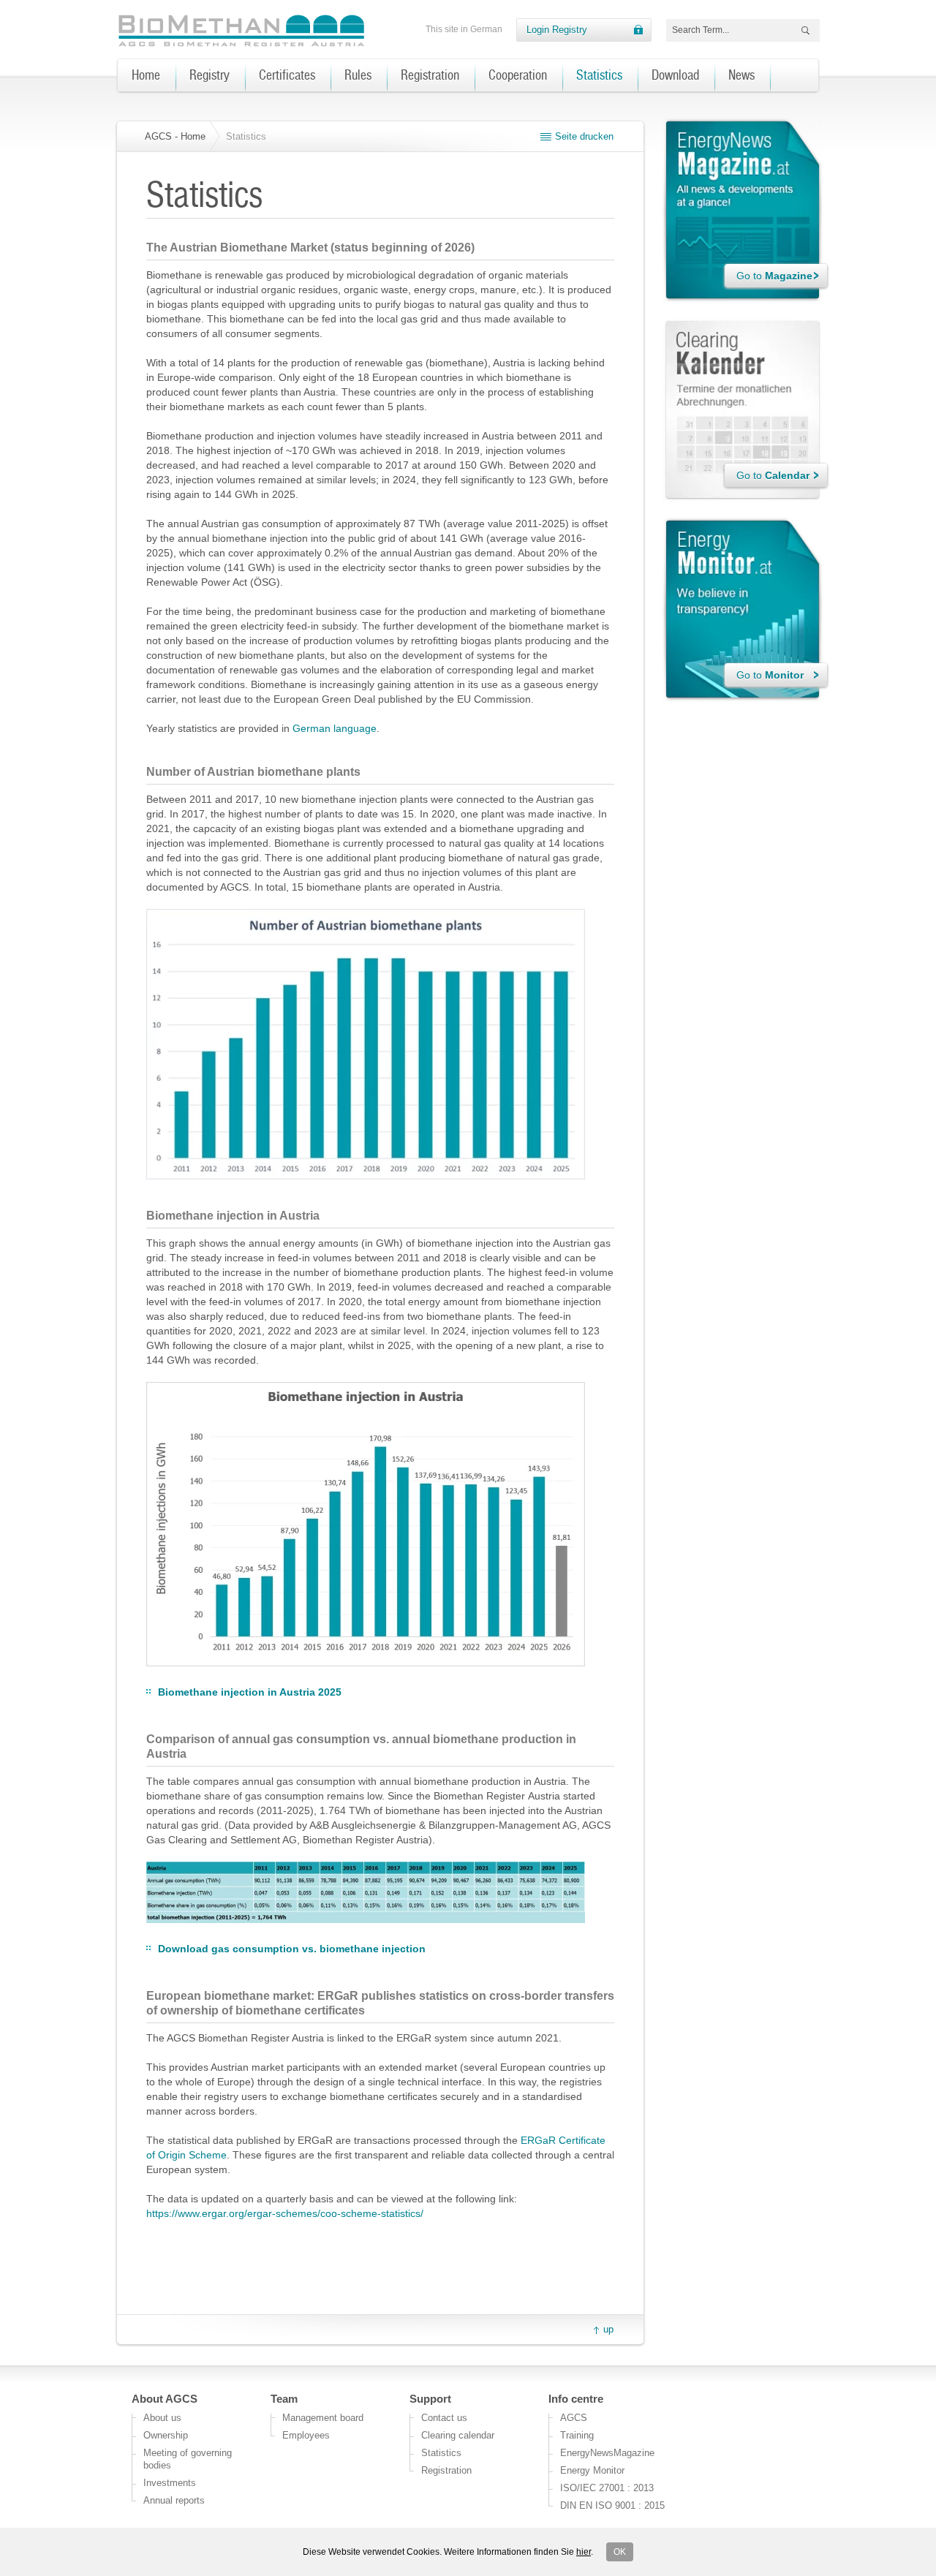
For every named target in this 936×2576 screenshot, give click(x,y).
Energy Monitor (592, 2470)
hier (584, 2552)
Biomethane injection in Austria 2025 (250, 1692)
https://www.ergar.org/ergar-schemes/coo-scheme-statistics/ (285, 2213)
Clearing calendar (458, 2435)
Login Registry (557, 30)
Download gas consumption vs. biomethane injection (292, 1949)
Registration (430, 75)
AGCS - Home (175, 136)
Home (146, 75)
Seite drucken (584, 136)
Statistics (599, 75)
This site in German (464, 29)
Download (675, 75)
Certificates (287, 75)
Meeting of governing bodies (188, 2459)
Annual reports (174, 2500)
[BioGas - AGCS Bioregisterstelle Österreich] (243, 31)
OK (620, 2552)
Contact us (444, 2418)
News (741, 75)
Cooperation (518, 75)
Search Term (803, 32)
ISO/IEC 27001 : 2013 (607, 2488)
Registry (210, 75)
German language (335, 728)
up (608, 2329)
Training (577, 2435)
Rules (358, 75)
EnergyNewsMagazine (607, 2453)
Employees (306, 2435)
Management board (323, 2418)
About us (162, 2418)
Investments (170, 2483)
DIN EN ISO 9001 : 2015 (612, 2505)
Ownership (166, 2435)
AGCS (574, 2418)
